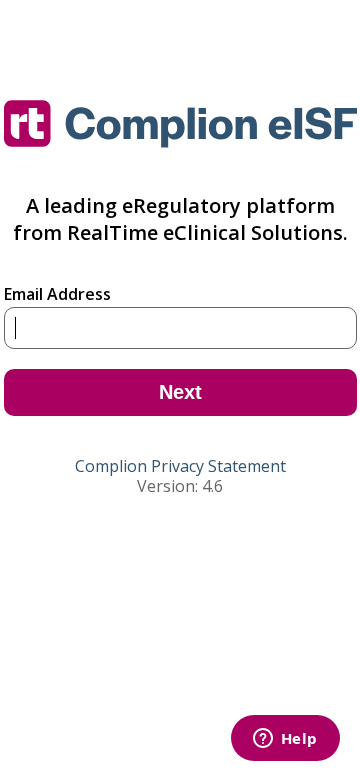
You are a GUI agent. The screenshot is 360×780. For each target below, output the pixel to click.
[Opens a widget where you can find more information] (265, 742)
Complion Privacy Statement (180, 466)
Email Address (57, 294)
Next (180, 392)
